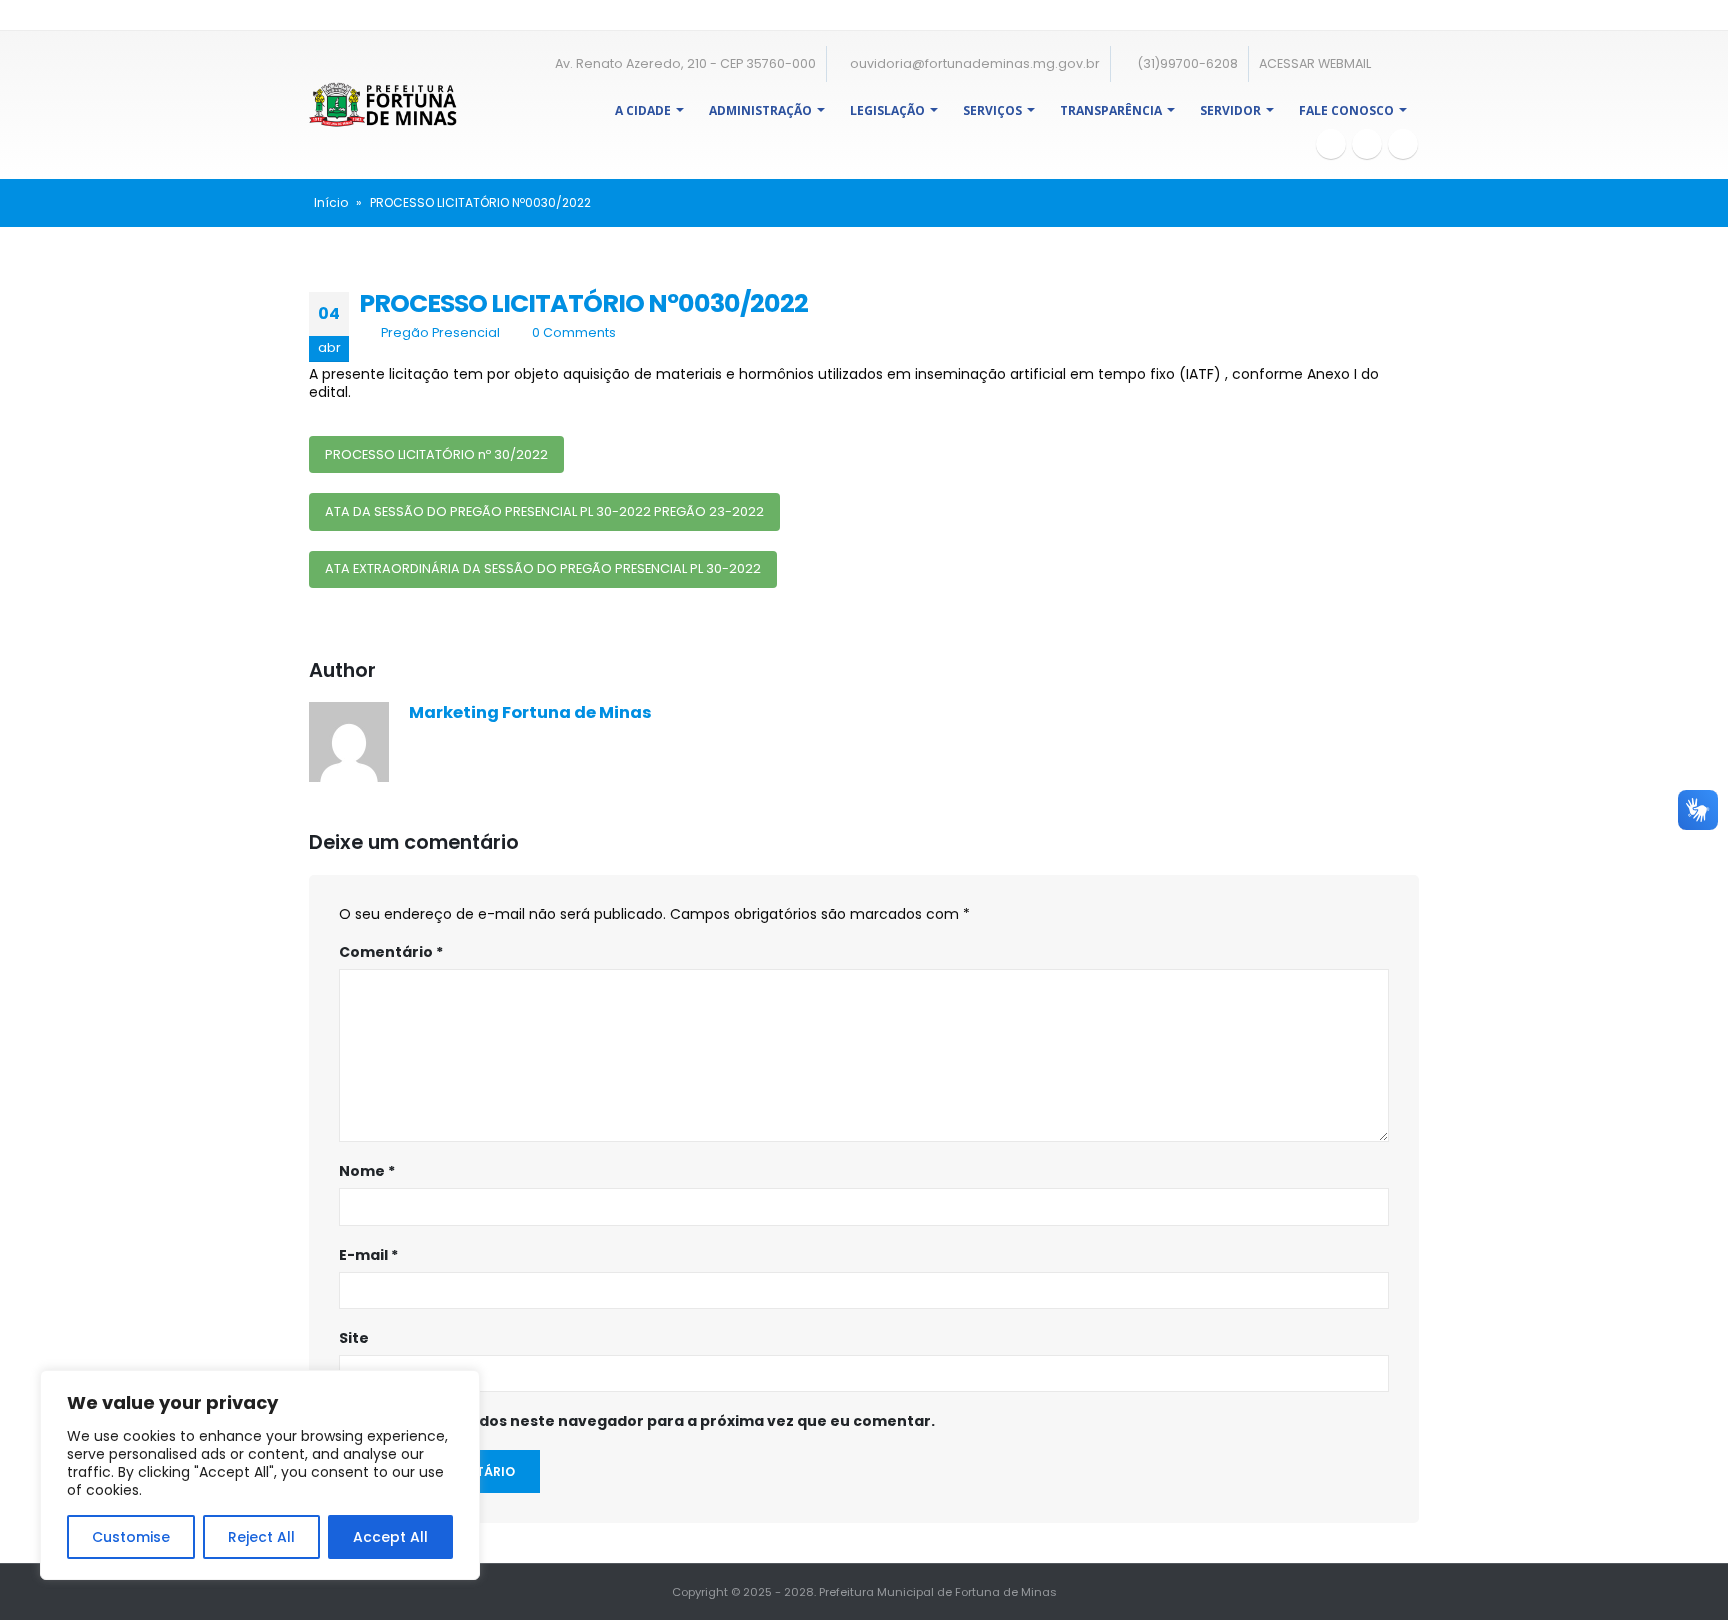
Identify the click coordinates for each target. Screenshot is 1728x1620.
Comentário (391, 952)
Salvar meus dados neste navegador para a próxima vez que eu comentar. (648, 1421)
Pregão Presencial (440, 332)
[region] (260, 1475)
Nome (367, 1171)
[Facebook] (1331, 144)
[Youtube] (1367, 144)
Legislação (887, 110)
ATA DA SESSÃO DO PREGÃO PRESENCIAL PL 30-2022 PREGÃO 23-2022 (544, 511)
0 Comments (574, 332)
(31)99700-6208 (1186, 63)
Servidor (1230, 110)
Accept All (390, 1537)
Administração (760, 110)
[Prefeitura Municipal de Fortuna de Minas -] (383, 104)
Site (354, 1338)
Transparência (1111, 110)
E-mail (368, 1255)
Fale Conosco (1346, 110)
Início (331, 202)
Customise (131, 1537)
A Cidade (643, 110)
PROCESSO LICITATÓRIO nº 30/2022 (436, 454)
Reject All (261, 1537)
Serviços (992, 110)
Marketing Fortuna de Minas (530, 712)
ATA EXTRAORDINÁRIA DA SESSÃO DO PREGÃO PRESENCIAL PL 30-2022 (543, 568)
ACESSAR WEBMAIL (1315, 63)
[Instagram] (1403, 144)
